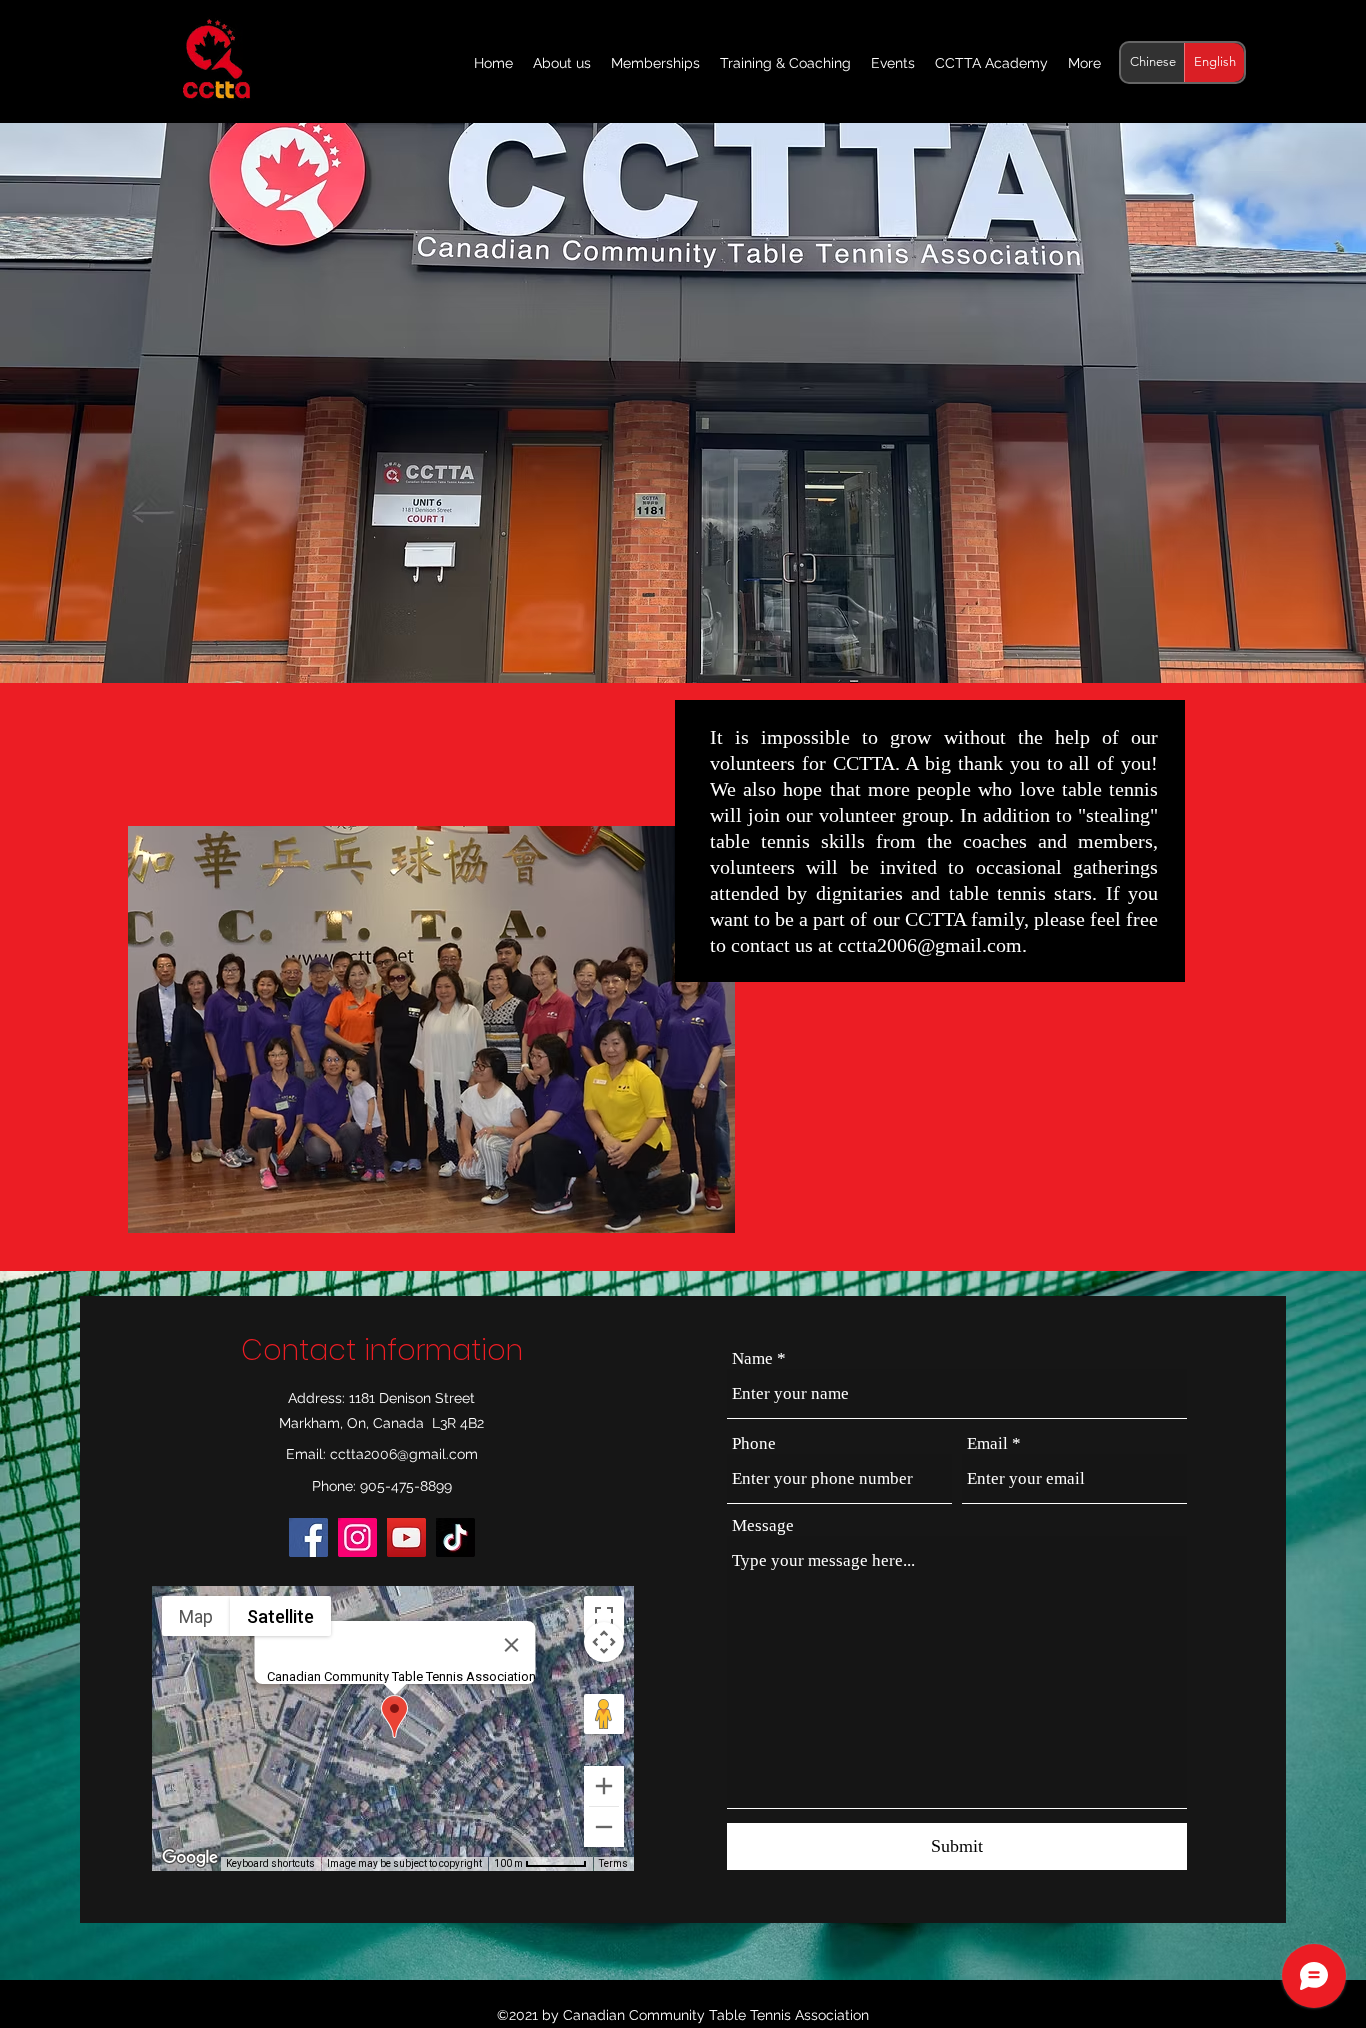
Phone (754, 1443)
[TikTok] (455, 1537)
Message (763, 1525)
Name (752, 1358)
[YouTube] (406, 1537)
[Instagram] (357, 1537)
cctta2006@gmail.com (930, 945)
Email (987, 1443)
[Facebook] (308, 1537)
